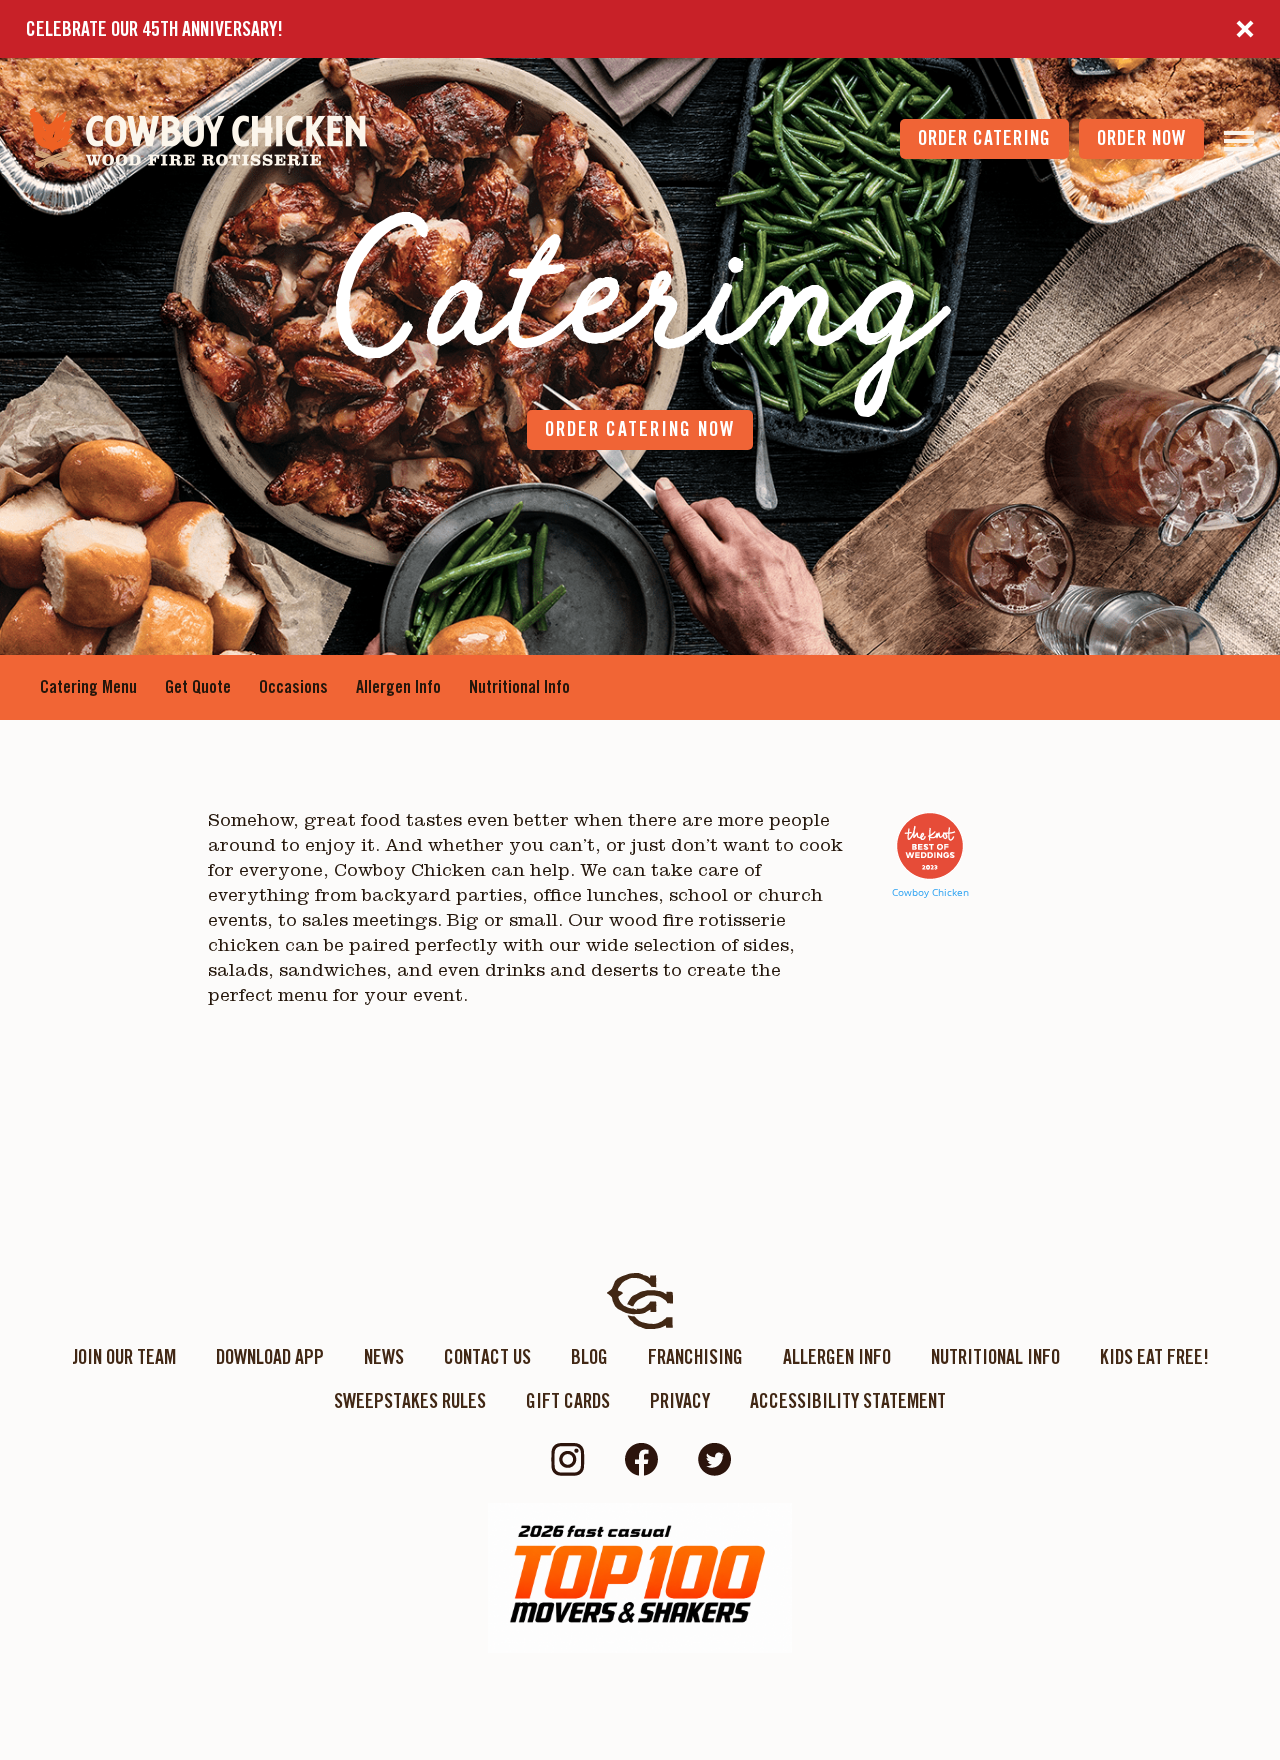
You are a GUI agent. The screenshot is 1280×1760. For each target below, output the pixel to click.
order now (1141, 138)
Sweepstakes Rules (410, 1401)
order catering (984, 138)
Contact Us (487, 1357)
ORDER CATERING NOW (640, 429)
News (384, 1357)
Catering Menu (88, 686)
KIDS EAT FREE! (1154, 1357)
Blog (589, 1357)
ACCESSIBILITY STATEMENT (848, 1401)
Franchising (695, 1357)
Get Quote (198, 686)
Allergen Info (398, 686)
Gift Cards (568, 1401)
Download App (270, 1357)
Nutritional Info (519, 686)
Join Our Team (124, 1357)
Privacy (680, 1401)
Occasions (293, 686)
